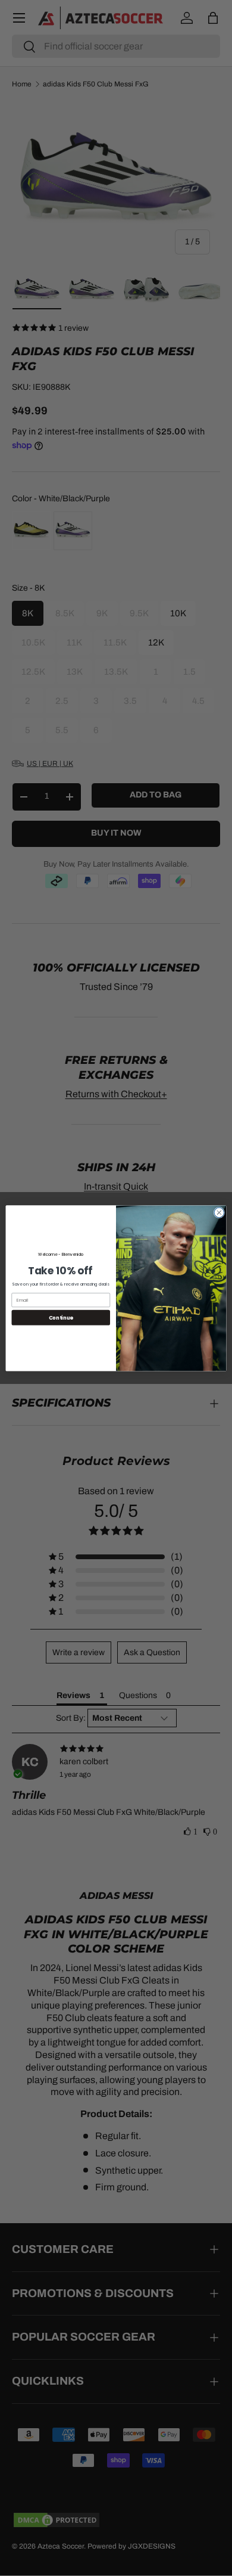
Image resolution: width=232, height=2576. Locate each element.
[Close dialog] (219, 1213)
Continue (61, 1317)
